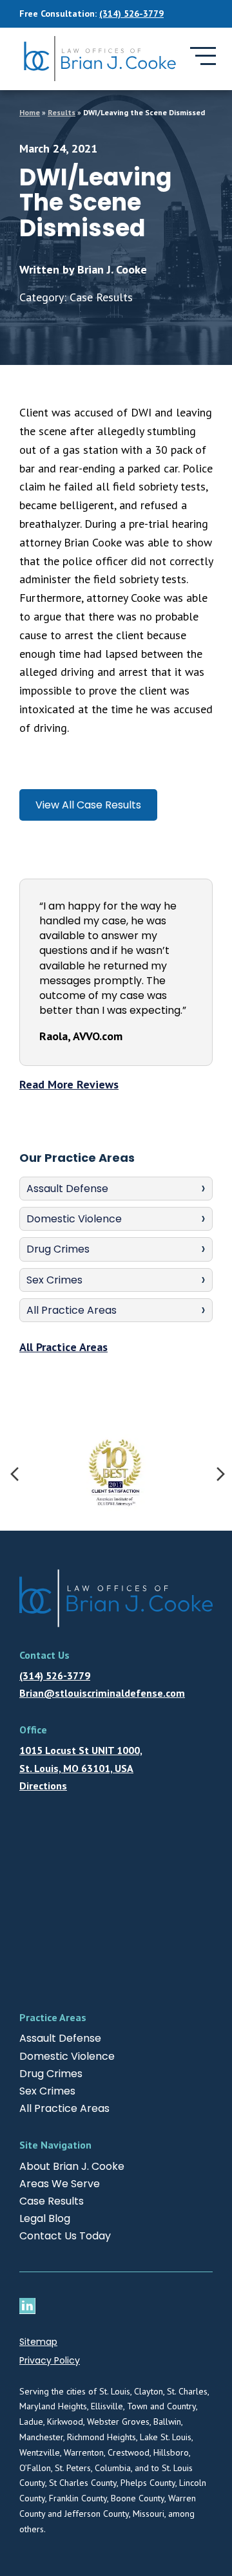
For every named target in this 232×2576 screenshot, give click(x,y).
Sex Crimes (54, 1280)
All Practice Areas (72, 1310)
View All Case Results (88, 805)
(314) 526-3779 (131, 14)
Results (62, 112)
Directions (43, 1786)
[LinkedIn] (31, 2306)
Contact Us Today (65, 2236)
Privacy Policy (50, 2360)
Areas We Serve (60, 2184)
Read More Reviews (69, 1084)
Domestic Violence (74, 1219)
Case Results (52, 2201)
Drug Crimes (58, 1249)
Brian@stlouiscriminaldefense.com (102, 1693)
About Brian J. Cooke (72, 2166)
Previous (13, 1473)
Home (30, 112)
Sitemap (38, 2342)
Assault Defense (67, 1189)
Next (219, 1473)
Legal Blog (45, 2218)
